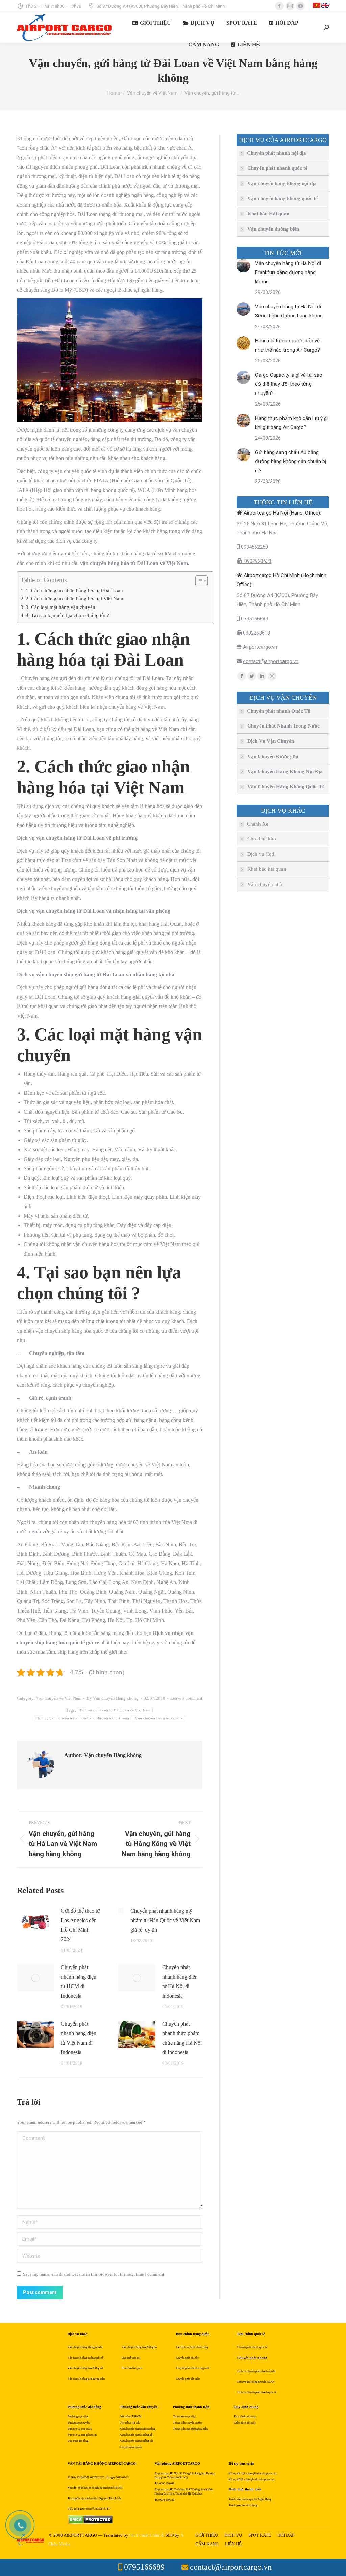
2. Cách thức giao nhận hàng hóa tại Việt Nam (75, 599)
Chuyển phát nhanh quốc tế (277, 168)
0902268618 (256, 633)
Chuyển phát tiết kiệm (188, 2379)
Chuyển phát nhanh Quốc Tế (279, 711)
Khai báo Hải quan (268, 214)
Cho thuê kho (262, 839)
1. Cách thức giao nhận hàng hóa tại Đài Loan (74, 590)
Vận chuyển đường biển (273, 229)
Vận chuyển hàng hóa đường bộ (139, 2347)
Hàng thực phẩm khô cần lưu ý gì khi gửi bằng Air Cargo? (291, 423)
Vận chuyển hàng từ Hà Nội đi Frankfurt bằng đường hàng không (288, 272)
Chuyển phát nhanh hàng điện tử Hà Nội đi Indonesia (180, 1982)
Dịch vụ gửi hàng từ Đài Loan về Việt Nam (115, 1710)
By (113, 1698)
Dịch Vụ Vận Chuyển (271, 741)
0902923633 (256, 561)
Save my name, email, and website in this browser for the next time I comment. (94, 2274)
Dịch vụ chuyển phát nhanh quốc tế (257, 2392)
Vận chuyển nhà (265, 884)
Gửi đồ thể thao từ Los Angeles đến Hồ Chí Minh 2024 (80, 1925)
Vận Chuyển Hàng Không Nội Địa (285, 771)
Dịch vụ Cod (261, 854)
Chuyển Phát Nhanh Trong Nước (283, 726)
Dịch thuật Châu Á (146, 2535)
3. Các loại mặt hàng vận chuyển (60, 607)
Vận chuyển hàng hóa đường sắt (85, 2368)
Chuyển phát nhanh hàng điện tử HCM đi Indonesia (79, 1982)
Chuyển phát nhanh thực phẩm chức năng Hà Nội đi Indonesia (182, 2038)
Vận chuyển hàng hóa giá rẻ (159, 1718)
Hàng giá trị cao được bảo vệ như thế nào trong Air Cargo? (288, 345)
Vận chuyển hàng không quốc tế (282, 198)
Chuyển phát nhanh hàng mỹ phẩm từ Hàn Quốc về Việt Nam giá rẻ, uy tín (165, 1920)
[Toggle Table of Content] (198, 581)
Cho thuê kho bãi (131, 2358)
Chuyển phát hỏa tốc (187, 2358)
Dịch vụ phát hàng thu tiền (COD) (256, 2382)
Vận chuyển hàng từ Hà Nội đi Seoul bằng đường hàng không (289, 311)
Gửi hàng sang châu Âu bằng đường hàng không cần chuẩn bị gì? (291, 461)
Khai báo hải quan (267, 869)
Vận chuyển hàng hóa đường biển (86, 2379)
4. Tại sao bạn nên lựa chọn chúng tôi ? (67, 615)
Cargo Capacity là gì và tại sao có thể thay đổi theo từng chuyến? (289, 384)
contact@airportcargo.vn (271, 661)
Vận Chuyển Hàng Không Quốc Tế (286, 787)
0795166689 (254, 619)
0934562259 (254, 547)
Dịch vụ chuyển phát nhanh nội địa (256, 2371)
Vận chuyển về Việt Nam (59, 1698)
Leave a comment (186, 1698)
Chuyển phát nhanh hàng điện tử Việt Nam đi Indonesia (79, 2038)
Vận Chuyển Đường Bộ (273, 756)
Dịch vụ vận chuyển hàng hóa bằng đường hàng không (83, 1718)
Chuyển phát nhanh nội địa (277, 153)
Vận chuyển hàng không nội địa (282, 183)
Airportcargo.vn (259, 647)
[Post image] (35, 1922)
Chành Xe (258, 824)
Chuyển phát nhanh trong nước (193, 2368)
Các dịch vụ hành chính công (192, 2347)
